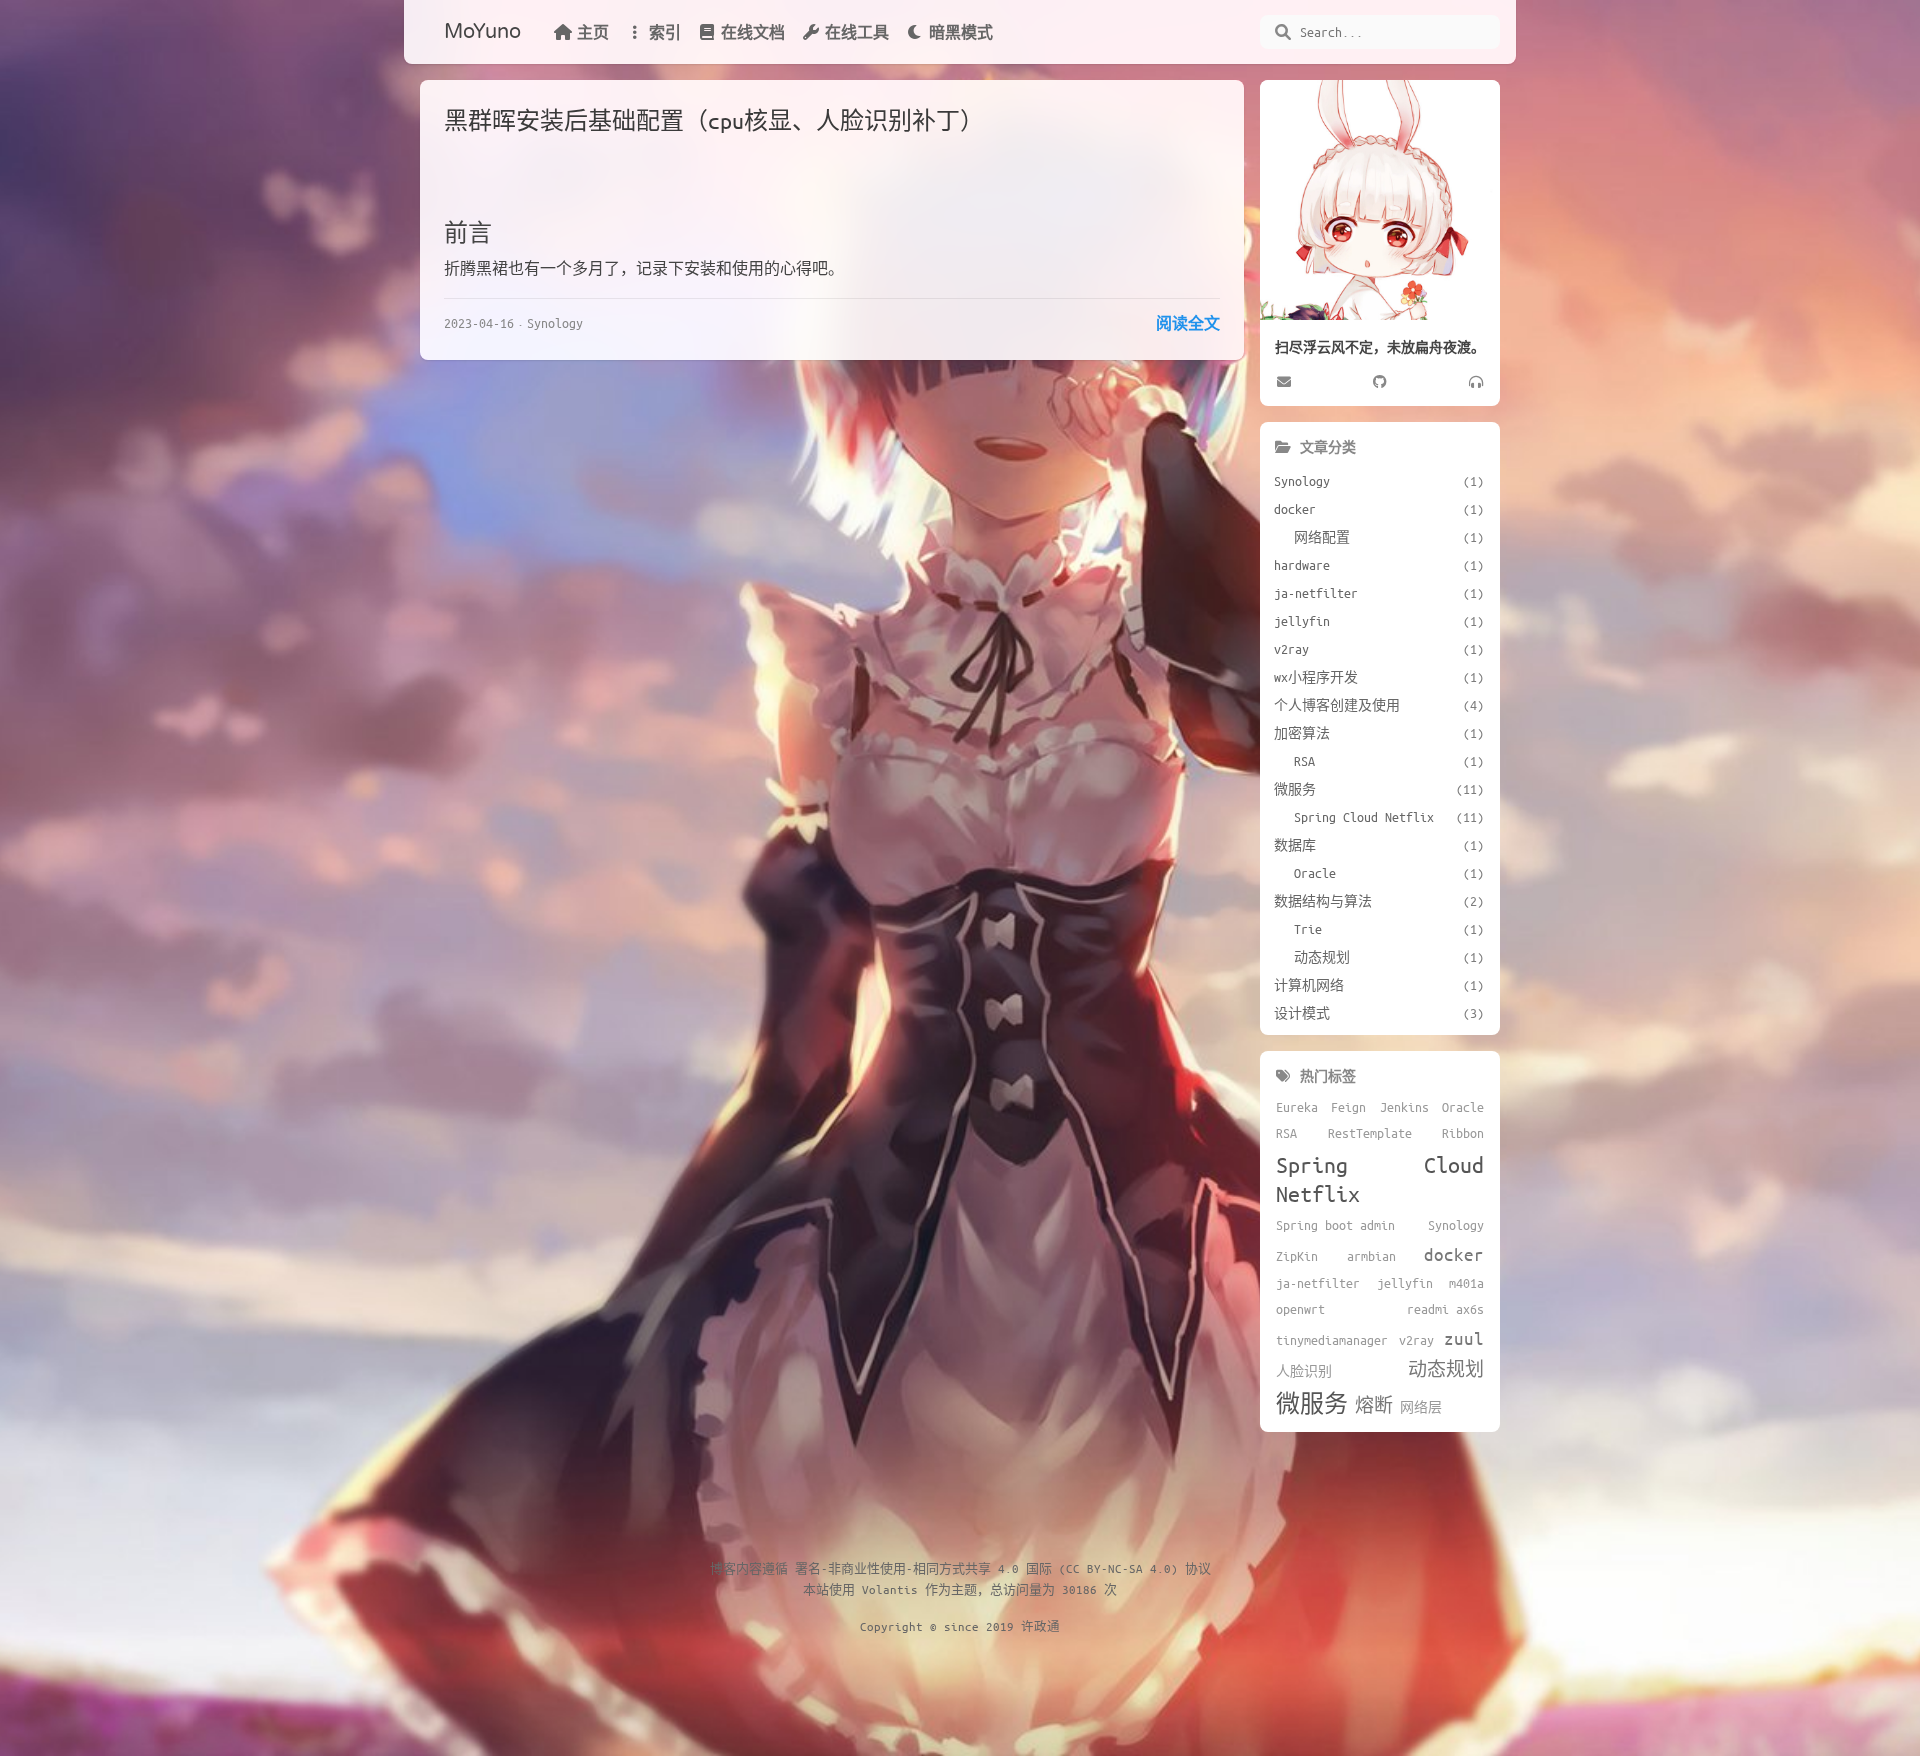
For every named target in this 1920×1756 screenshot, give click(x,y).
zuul (1464, 1338)
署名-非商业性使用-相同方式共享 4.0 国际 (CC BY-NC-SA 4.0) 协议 (1003, 1568)
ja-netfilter (1318, 1283)
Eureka (1297, 1107)
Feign (1348, 1107)
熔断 (1374, 1405)
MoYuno (482, 32)
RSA (1286, 1133)
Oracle (1463, 1107)
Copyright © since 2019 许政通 (960, 1626)
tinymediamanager (1332, 1340)
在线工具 (857, 32)
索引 (665, 32)
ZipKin (1297, 1256)
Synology (555, 322)
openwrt (1300, 1309)
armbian (1371, 1256)
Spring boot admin (1335, 1225)
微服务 (1312, 1403)
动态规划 (1446, 1369)
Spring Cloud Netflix (1380, 1179)
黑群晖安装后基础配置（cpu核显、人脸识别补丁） (714, 120)
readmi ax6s (1445, 1309)
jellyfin (1405, 1283)
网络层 (1421, 1407)
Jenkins (1404, 1107)
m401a (1466, 1283)
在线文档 (753, 32)
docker (1454, 1254)
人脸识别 (1304, 1371)
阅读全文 (1188, 323)
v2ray (1416, 1340)
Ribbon (1463, 1133)
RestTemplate (1370, 1133)
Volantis (890, 1589)
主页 (593, 32)
